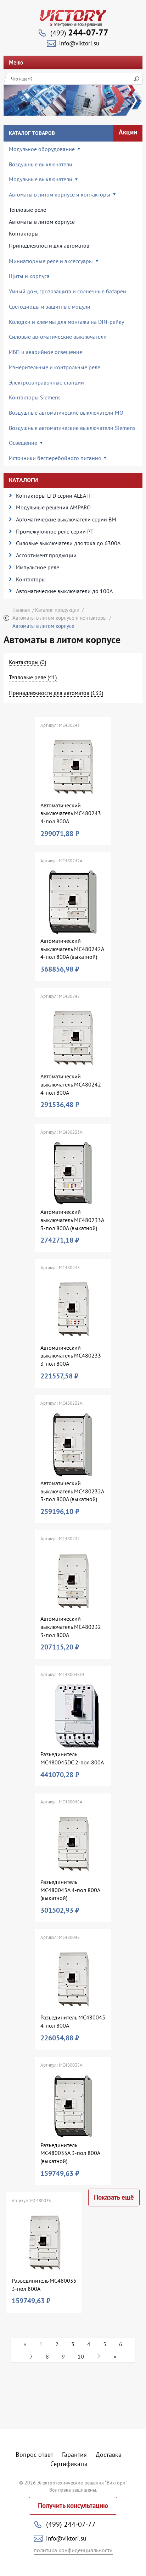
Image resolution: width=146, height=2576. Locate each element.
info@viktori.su (79, 43)
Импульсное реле (38, 567)
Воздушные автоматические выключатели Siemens (72, 428)
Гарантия (74, 2455)
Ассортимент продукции (46, 555)
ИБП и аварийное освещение (46, 352)
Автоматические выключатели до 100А (64, 591)
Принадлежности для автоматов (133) (56, 693)
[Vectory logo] (73, 18)
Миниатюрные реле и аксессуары (51, 261)
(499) (79, 33)
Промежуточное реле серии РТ (55, 531)
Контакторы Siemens (35, 397)
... (99, 2356)
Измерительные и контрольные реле (55, 367)
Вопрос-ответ (34, 2455)
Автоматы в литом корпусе (42, 222)
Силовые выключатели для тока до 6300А (68, 543)
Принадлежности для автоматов (49, 245)
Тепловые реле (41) (33, 677)
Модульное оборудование (42, 149)
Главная (21, 610)
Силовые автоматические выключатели (58, 337)
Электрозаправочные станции (46, 382)
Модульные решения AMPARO (53, 507)
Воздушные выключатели (41, 164)
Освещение (23, 443)
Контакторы (24, 233)
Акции (128, 132)
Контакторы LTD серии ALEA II (53, 496)
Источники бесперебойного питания (55, 458)
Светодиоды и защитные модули (50, 306)
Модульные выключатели (41, 179)
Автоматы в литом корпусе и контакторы (60, 618)
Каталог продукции (57, 610)
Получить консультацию (73, 2506)
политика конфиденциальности (73, 2550)
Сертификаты (69, 2464)
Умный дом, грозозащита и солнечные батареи (68, 291)
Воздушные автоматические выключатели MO (66, 413)
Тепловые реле (27, 210)
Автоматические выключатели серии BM (66, 519)
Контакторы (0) (27, 662)
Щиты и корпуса (29, 276)
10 (81, 2356)
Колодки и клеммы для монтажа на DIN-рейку (66, 322)
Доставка (109, 2455)
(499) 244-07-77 (71, 2524)
